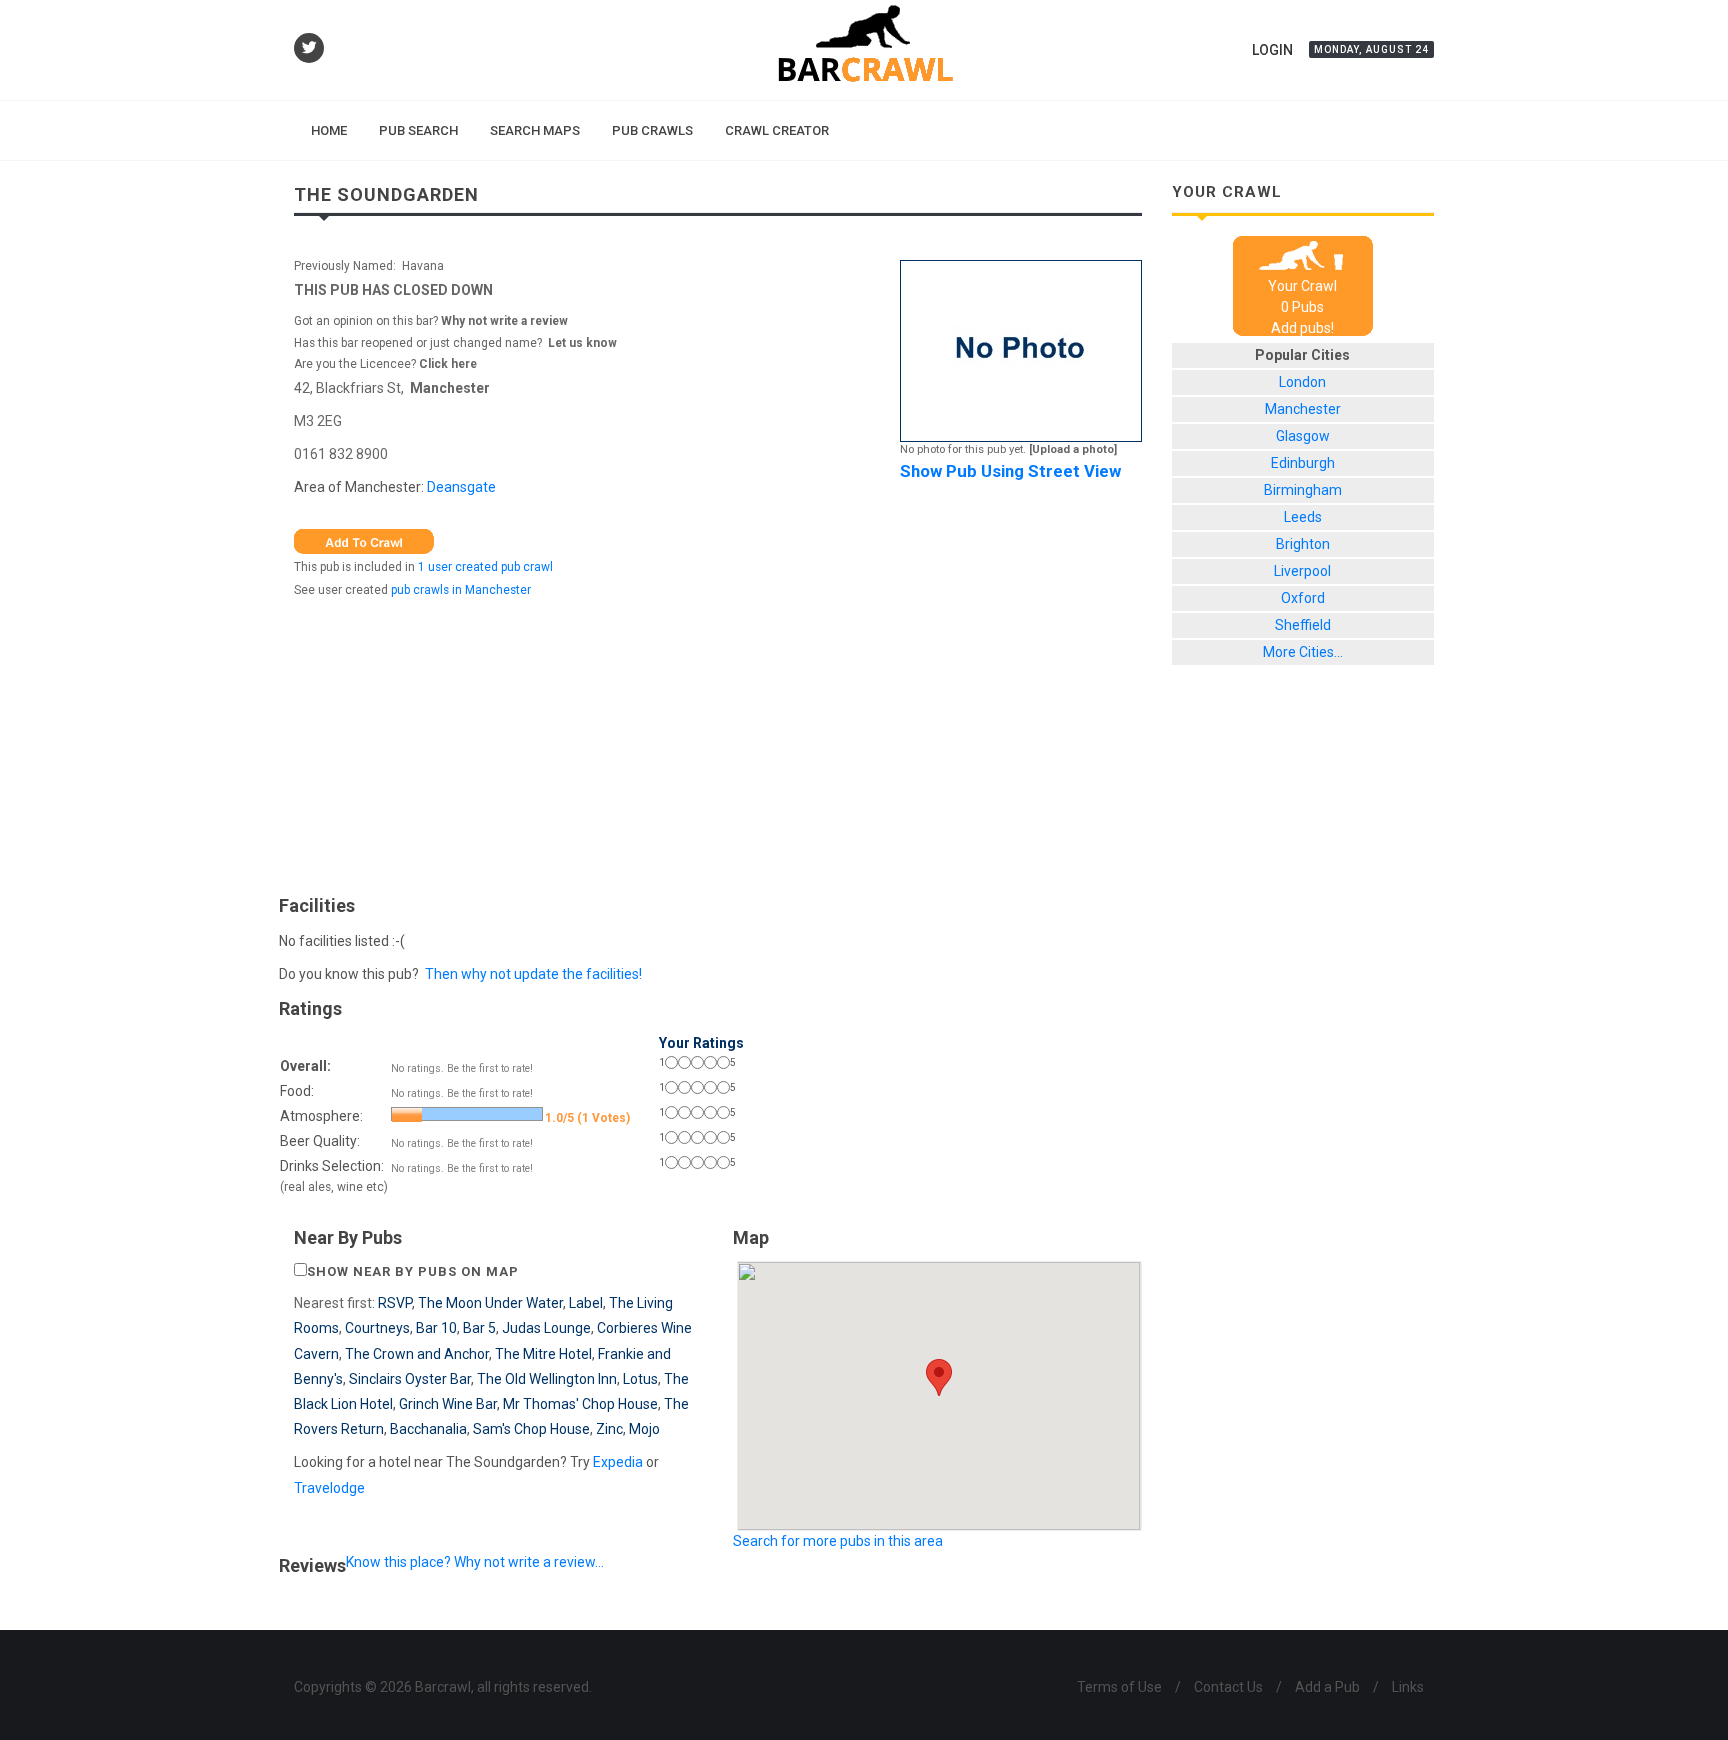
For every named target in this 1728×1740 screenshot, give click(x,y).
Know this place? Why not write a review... (475, 1562)
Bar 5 (479, 1328)
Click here (448, 364)
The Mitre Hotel (543, 1354)
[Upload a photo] (1073, 449)
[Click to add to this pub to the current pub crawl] (364, 541)
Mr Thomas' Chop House (580, 1404)
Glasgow (1303, 436)
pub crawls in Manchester (461, 590)
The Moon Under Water (490, 1303)
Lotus (640, 1379)
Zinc (609, 1429)
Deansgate (461, 487)
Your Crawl (1302, 286)
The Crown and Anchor (417, 1354)
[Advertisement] (718, 742)
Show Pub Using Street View (1010, 471)
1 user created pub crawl (485, 567)
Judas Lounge (546, 1328)
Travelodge (329, 1488)
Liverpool (1302, 571)
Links (1408, 1687)
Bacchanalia (428, 1429)
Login (1272, 50)
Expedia (618, 1462)
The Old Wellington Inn (547, 1379)
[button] (939, 1377)
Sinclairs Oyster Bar (410, 1379)
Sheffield (1303, 625)
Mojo (644, 1429)
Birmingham (1303, 490)
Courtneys (377, 1328)
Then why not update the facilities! (533, 974)
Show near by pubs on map (413, 1271)
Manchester (450, 388)
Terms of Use (1119, 1687)
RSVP (395, 1303)
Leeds (1303, 517)
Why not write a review (503, 321)
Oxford (1303, 598)
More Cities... (1303, 652)
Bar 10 (436, 1328)
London (1302, 382)
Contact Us (1228, 1687)
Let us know (582, 343)
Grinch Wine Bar (448, 1404)
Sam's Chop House (531, 1429)
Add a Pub (1327, 1687)
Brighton (1303, 544)
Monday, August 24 (1371, 49)
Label (586, 1303)
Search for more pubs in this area (838, 1541)
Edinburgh (1303, 463)
